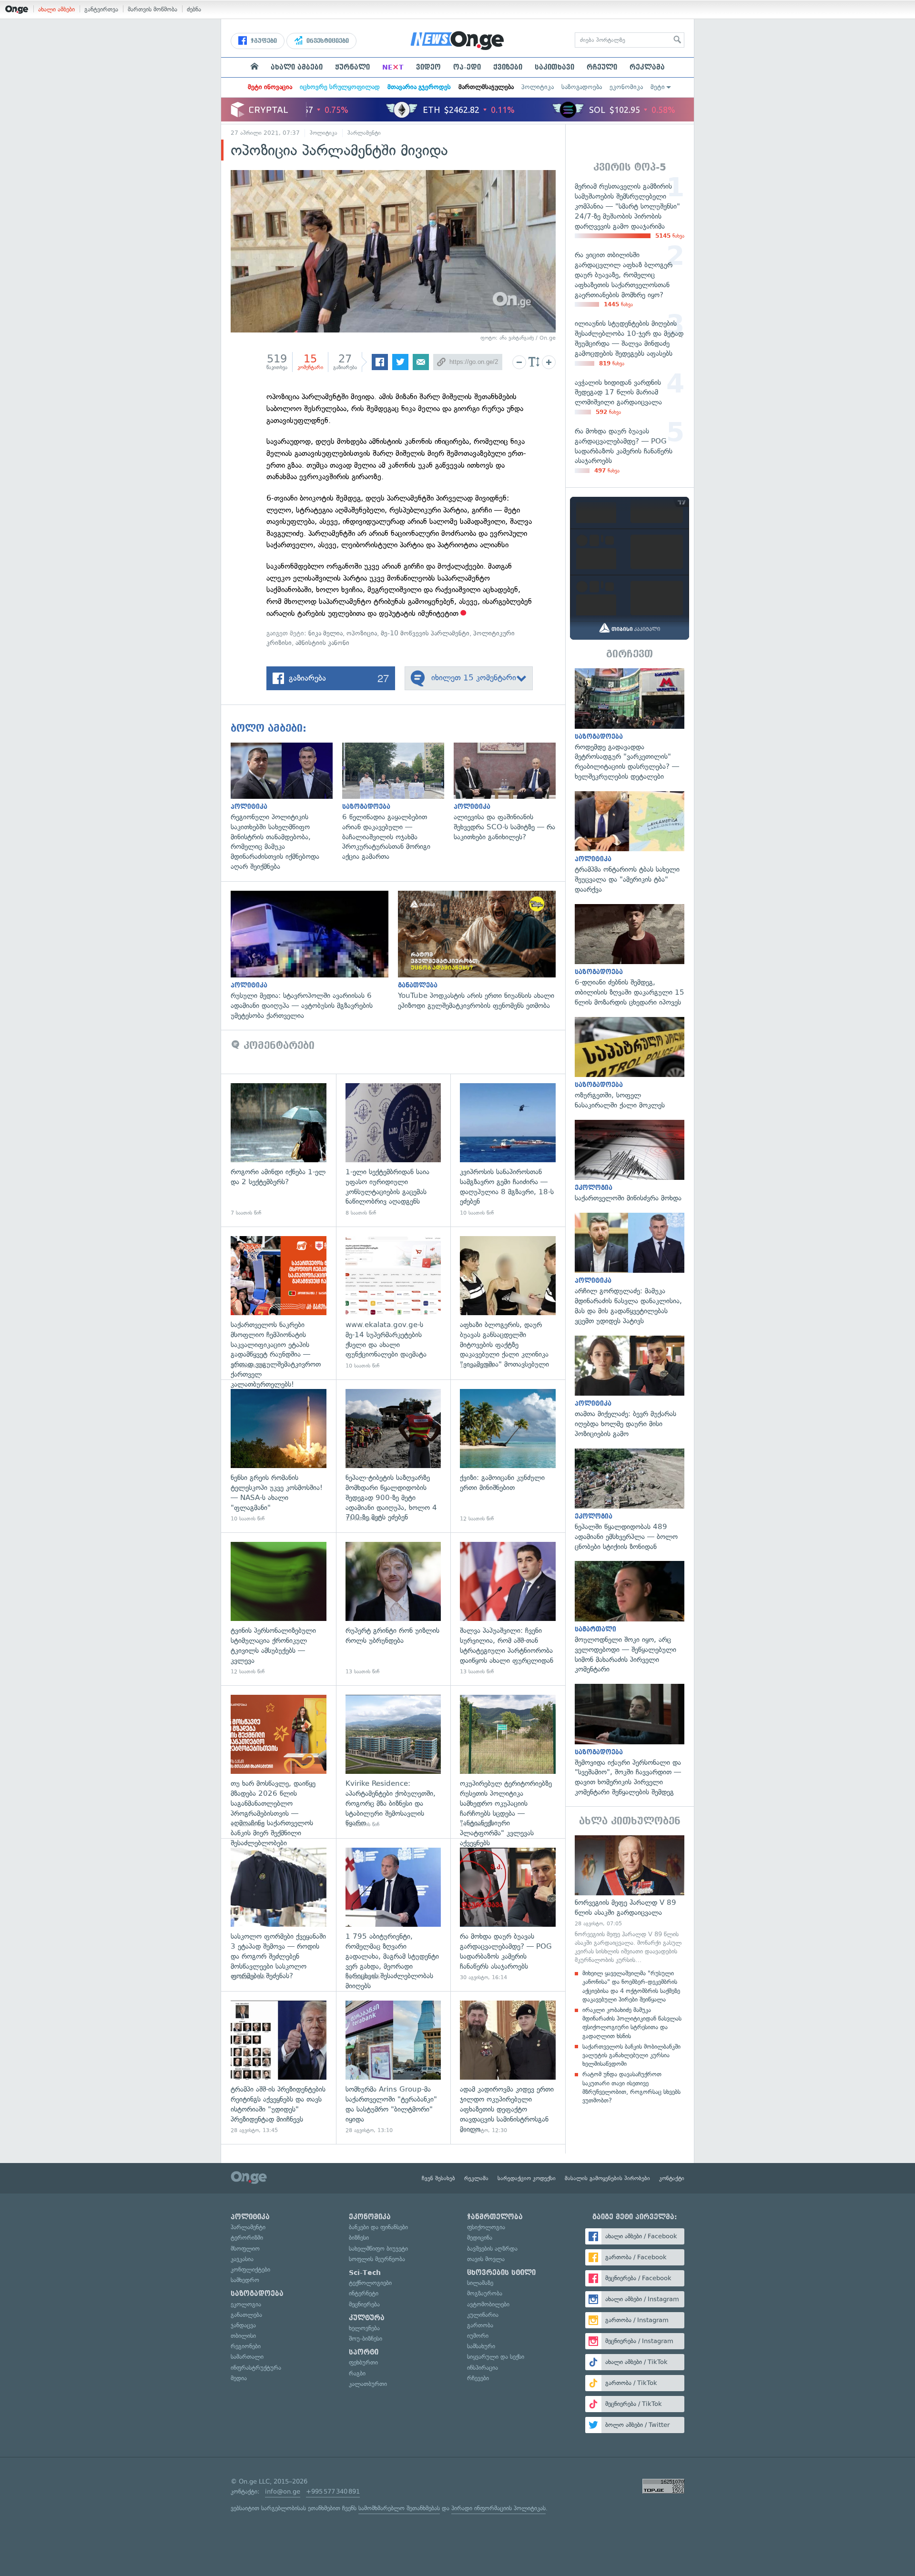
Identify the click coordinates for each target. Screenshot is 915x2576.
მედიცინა (480, 2238)
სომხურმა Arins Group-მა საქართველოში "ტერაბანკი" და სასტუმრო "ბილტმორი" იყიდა (393, 2068)
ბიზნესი (359, 2238)
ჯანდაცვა (243, 2325)
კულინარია (483, 2315)
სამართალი (247, 2357)
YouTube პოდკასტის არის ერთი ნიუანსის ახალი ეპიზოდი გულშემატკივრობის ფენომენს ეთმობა (482, 951)
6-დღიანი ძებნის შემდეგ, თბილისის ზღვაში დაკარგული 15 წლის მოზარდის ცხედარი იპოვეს (630, 956)
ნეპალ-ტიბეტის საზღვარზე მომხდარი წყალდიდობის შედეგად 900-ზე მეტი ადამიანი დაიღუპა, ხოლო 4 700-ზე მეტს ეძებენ (393, 1456)
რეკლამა (647, 67)
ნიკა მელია (325, 633)
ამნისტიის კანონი (322, 643)
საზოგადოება (582, 87)
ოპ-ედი (467, 67)
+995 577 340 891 (333, 2491)
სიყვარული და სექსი (496, 2357)
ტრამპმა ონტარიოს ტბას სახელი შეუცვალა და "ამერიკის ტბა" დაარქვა (630, 843)
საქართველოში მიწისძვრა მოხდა (630, 1162)
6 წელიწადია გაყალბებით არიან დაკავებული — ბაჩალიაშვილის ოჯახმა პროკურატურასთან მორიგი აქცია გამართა (398, 802)
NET (393, 67)
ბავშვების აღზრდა (492, 2249)
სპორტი (364, 2352)
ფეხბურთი (363, 2362)
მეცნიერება (364, 2304)
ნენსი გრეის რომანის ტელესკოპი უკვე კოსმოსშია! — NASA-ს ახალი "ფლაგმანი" (279, 1456)
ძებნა (194, 9)
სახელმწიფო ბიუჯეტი (378, 2249)
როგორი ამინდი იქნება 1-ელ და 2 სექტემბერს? (279, 1150)
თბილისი (243, 2336)
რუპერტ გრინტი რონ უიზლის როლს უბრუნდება (393, 1609)
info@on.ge (283, 2491)
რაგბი (357, 2373)
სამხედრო (245, 2280)
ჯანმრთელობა (495, 2217)
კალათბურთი (368, 2384)
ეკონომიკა (626, 87)
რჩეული (602, 67)
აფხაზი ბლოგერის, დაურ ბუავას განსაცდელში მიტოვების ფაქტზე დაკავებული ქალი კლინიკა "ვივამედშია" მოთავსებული (508, 1303)
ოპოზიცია (362, 633)
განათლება (246, 2315)
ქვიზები (508, 67)
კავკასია (242, 2259)
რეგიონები (246, 2346)
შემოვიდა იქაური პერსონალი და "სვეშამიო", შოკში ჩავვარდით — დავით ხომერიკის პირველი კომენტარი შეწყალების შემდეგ (630, 1741)
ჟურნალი (352, 67)
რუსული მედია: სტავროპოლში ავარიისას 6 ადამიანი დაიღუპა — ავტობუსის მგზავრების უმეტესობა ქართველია (314, 956)
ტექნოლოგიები (370, 2283)
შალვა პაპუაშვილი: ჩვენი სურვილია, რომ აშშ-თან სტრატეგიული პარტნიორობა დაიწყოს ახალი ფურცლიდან (508, 1609)
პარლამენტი (364, 133)
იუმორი (478, 2336)
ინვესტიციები (327, 41)
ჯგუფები (263, 41)
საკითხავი (554, 67)
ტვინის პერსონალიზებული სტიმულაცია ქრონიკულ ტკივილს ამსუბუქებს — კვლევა (279, 1609)
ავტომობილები (488, 2304)
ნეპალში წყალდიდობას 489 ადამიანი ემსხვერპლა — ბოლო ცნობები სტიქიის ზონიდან (630, 1500)
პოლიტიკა (538, 87)
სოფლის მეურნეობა (377, 2259)
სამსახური (481, 2346)
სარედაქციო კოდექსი (527, 2178)
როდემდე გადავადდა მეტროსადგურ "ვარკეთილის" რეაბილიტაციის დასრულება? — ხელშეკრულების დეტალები (630, 725)
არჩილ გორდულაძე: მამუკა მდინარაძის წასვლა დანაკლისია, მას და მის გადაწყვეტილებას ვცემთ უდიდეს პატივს (630, 1269)
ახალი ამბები (56, 9)
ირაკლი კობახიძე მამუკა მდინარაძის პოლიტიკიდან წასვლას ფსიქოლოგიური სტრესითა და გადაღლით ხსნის (632, 2023)
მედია (239, 2378)
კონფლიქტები (250, 2269)
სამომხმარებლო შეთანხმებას (399, 2508)
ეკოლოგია (246, 2304)
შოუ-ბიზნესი (366, 2339)
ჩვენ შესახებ (438, 2178)
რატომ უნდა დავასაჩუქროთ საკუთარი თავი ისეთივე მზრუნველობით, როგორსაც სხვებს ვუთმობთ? (631, 2087)
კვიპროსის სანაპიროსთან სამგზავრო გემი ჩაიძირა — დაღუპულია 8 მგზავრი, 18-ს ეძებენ (508, 1150)
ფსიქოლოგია (486, 2227)
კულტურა (367, 2318)
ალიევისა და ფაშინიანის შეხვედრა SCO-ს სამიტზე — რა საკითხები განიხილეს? (509, 792)
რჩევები (478, 2378)
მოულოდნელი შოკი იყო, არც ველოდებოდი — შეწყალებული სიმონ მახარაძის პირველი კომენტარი (630, 1618)
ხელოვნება (364, 2328)
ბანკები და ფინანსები (378, 2227)
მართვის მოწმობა (152, 9)
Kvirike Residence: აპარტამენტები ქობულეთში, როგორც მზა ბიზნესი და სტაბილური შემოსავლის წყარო (393, 1762)
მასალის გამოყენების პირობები (607, 2178)
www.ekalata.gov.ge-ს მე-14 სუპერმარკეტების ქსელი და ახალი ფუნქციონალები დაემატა (393, 1303)
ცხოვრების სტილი (501, 2273)
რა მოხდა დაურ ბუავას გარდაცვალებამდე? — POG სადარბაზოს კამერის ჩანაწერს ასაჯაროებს (508, 1915)
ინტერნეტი (364, 2293)
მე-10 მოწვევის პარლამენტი (425, 633)
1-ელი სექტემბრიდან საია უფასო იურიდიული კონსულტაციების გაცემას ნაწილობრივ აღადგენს (393, 1150)
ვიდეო (428, 67)
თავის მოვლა (486, 2259)
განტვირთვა (101, 9)
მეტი (658, 87)
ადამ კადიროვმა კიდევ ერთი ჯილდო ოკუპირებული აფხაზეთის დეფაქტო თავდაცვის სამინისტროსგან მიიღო (508, 2068)
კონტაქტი (672, 2178)
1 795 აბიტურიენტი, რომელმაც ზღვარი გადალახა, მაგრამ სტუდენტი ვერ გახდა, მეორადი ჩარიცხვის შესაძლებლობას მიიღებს (393, 1915)
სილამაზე (480, 2283)
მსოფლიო (245, 2249)
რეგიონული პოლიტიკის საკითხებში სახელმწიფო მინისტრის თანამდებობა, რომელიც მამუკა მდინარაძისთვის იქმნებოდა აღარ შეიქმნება (286, 807)
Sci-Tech (365, 2273)
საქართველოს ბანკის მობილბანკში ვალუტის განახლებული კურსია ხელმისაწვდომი (631, 2055)
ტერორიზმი (247, 2238)
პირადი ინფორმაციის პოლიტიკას (498, 2508)
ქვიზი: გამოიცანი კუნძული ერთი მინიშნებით (508, 1456)
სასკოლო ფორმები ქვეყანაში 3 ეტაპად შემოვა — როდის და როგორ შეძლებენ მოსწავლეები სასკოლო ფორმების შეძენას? (279, 1915)
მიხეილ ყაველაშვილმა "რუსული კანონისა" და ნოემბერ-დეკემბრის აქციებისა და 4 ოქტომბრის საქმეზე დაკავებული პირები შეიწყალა (631, 1986)
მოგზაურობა (485, 2293)
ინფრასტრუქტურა (256, 2368)
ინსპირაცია (483, 2368)
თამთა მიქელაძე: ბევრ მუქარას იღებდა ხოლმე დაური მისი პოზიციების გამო (630, 1387)
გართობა (480, 2325)
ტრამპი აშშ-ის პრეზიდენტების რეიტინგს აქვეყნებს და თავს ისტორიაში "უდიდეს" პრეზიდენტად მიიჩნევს (279, 2068)
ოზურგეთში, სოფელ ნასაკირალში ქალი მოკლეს (630, 1064)
